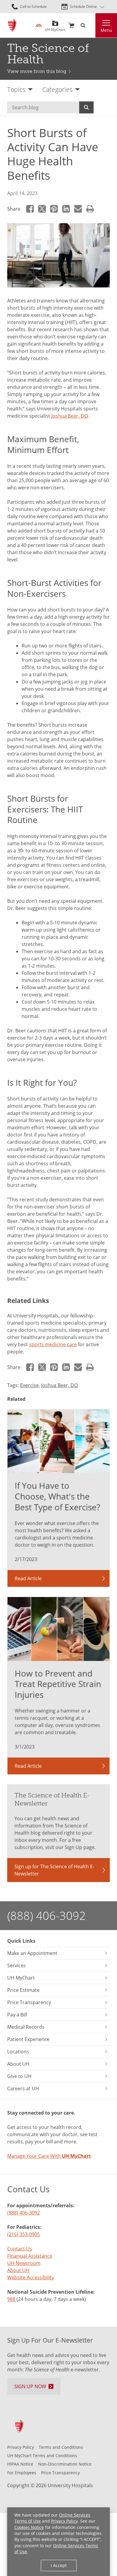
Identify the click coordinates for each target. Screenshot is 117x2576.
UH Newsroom (24, 2263)
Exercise (29, 1385)
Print (90, 209)
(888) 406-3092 (46, 1915)
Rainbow (39, 26)
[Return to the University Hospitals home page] (12, 25)
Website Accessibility (31, 2277)
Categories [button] (57, 89)
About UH (18, 2270)
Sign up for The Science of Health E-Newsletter (54, 1870)
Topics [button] (16, 89)
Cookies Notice (29, 2527)
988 (11, 2299)
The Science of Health (48, 54)
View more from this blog (37, 71)
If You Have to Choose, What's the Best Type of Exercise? (57, 1496)
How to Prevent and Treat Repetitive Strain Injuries (58, 1684)
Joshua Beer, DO (70, 416)
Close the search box (92, 26)
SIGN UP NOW (30, 2386)
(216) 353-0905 (24, 2234)
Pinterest (54, 209)
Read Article (28, 1578)
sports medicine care (53, 1344)
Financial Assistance (30, 2256)
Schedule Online (83, 6)
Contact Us (20, 2249)
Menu (106, 30)
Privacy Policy (64, 2521)
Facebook (30, 209)
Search (86, 107)
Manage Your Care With (49, 2156)
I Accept (59, 2565)
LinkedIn (66, 209)
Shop (71, 26)
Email (78, 209)
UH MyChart (55, 27)
